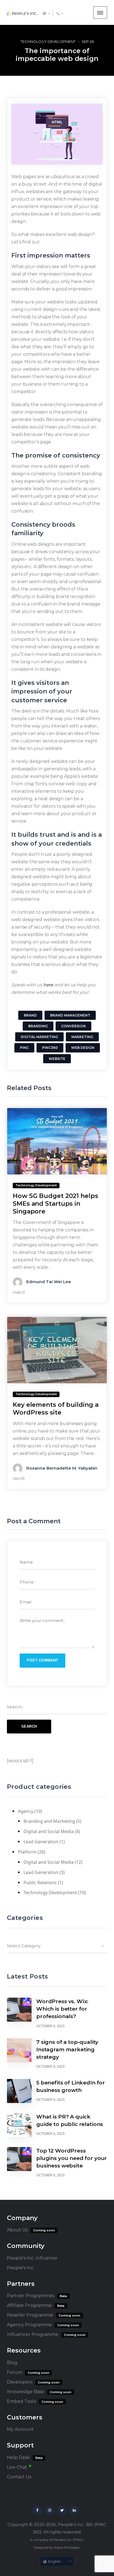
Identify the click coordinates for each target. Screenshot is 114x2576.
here (48, 985)
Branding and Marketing (49, 1821)
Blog (12, 2363)
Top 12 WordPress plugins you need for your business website (72, 2158)
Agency (26, 1811)
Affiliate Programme (29, 2305)
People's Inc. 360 (75, 2524)
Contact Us (19, 2477)
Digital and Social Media (49, 1831)
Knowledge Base (26, 2392)
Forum (15, 2372)
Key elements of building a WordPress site (55, 1409)
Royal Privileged (67, 2547)
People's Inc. (21, 2268)
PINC (78, 2540)
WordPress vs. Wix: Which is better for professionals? (62, 2009)
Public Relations (40, 1883)
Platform (27, 1852)
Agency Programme (29, 2325)
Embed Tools (21, 2401)
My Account (20, 2429)
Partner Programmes (31, 2296)
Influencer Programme (33, 2334)
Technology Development (48, 41)
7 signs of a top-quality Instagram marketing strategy (67, 2049)
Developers (20, 2382)
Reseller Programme (30, 2315)
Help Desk (18, 2457)
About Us (17, 2230)
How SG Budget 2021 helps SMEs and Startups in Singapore (55, 1204)
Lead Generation (41, 1842)
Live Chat (17, 2467)
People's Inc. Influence (32, 2258)
